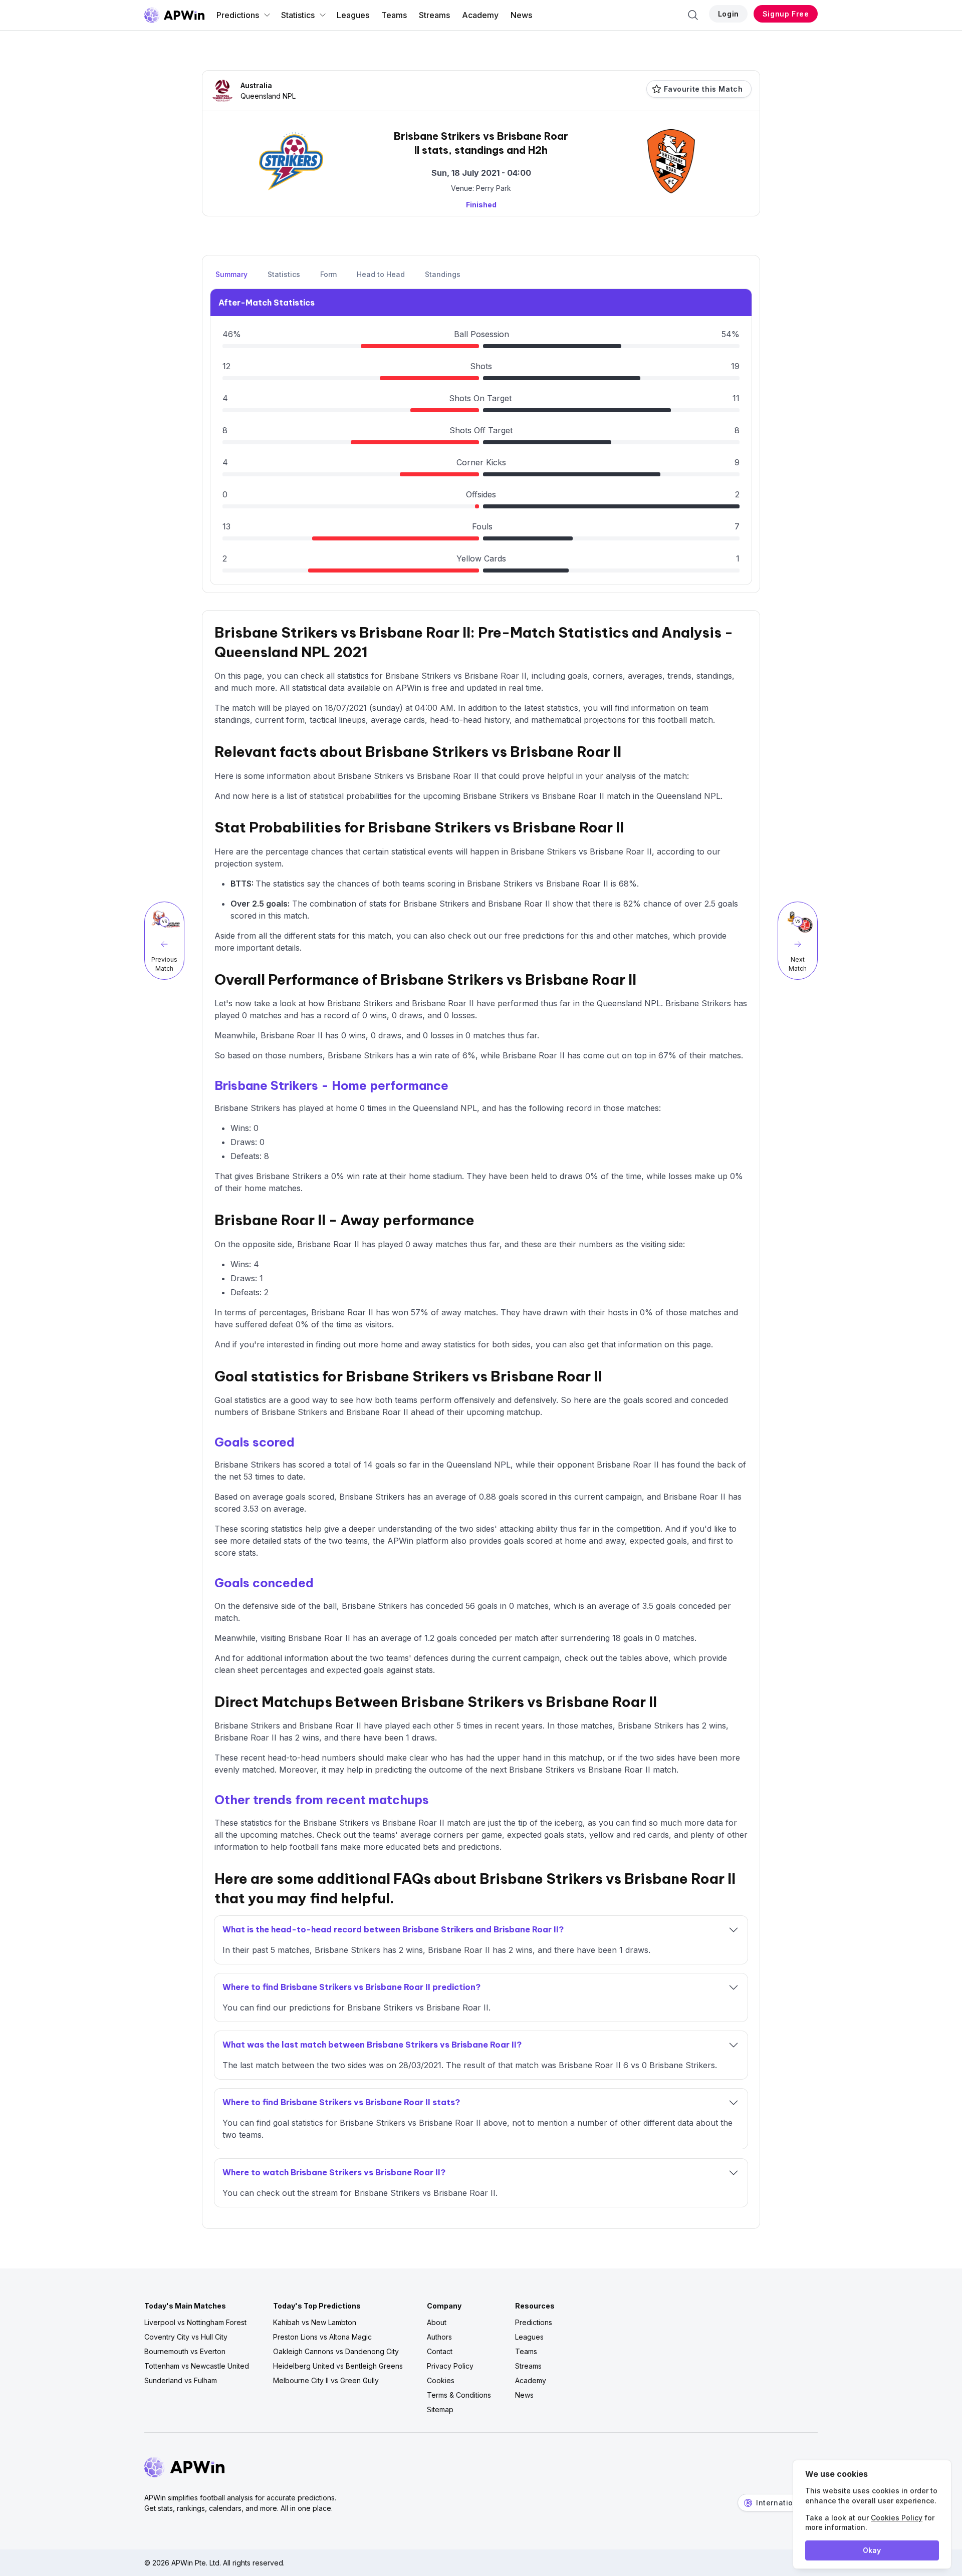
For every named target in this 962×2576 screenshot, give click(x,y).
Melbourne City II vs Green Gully (326, 2380)
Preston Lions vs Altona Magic (322, 2337)
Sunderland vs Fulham (181, 2380)
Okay (872, 2550)
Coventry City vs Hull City (186, 2337)
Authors (439, 2337)
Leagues (353, 15)
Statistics (298, 15)
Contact (440, 2351)
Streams (434, 15)
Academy (480, 15)
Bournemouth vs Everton (185, 2351)
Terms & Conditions (459, 2395)
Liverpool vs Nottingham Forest (195, 2322)
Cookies (441, 2380)
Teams (394, 15)
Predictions (238, 15)
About (437, 2322)
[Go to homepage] (174, 15)
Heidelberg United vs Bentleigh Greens (338, 2366)
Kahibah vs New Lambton (315, 2322)
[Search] (693, 15)
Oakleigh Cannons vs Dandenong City (336, 2351)
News (521, 15)
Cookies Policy (897, 2518)
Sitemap (440, 2409)
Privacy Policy (450, 2366)
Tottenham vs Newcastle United (197, 2366)
